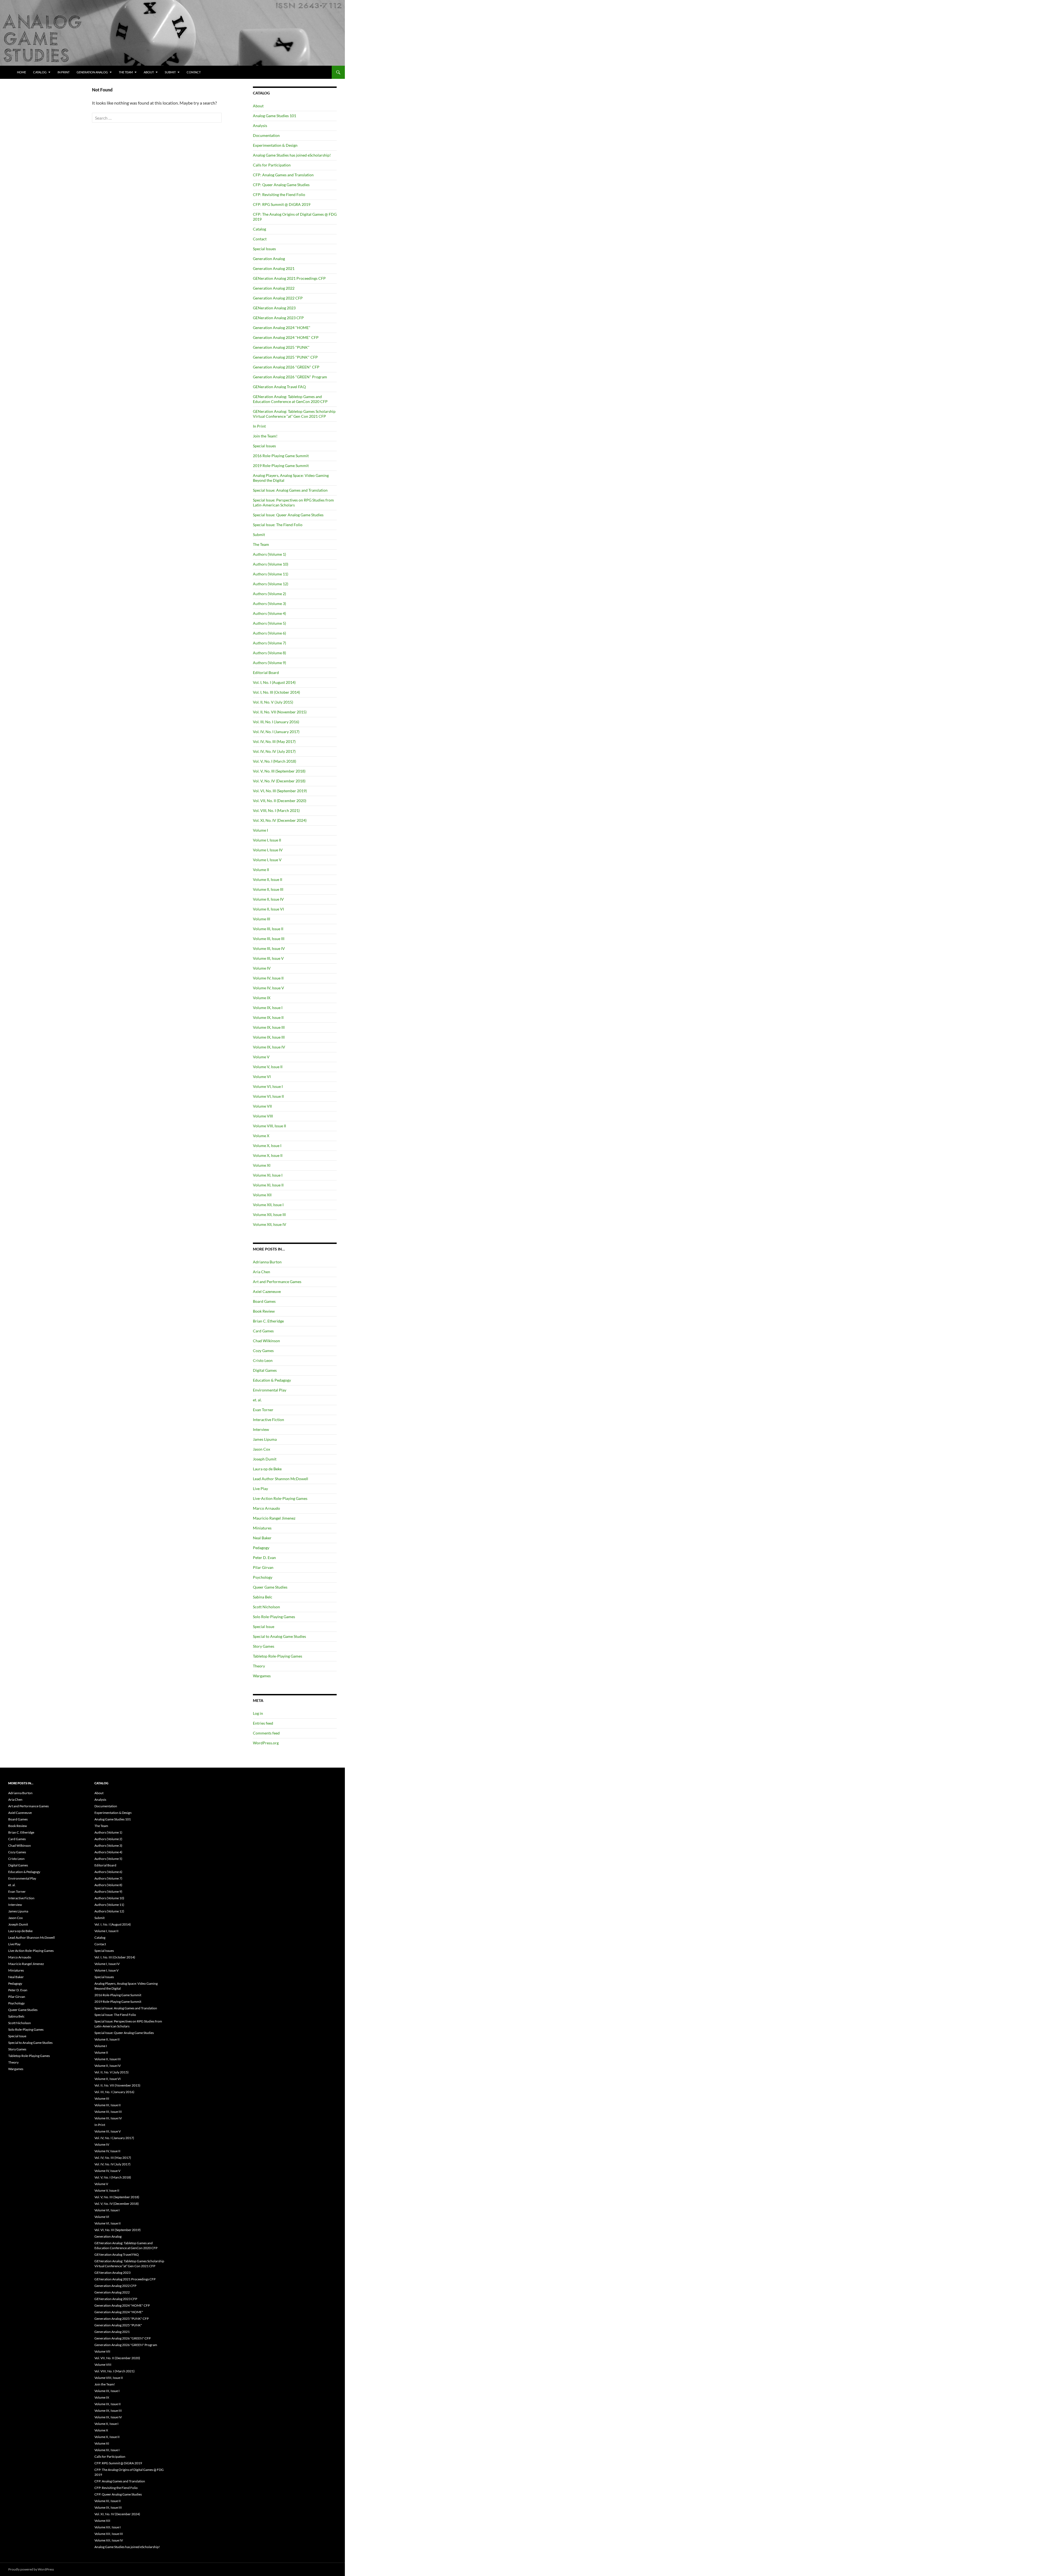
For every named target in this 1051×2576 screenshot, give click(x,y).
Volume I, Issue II (267, 840)
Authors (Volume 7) (269, 643)
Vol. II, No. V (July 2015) (273, 702)
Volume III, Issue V (268, 958)
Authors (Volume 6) (269, 633)
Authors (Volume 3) (269, 603)
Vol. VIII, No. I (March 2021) (276, 810)
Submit (170, 72)
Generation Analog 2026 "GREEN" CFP (286, 367)
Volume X (261, 1136)
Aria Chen (262, 1272)
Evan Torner (263, 1410)
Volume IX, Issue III (269, 1027)
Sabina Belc (263, 1597)
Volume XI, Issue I (268, 1175)
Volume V (261, 1057)
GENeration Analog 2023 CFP (278, 318)
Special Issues (264, 249)
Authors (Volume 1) (269, 554)
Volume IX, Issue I (268, 1008)
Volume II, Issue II (268, 879)
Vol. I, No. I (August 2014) (274, 682)
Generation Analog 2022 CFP (278, 298)
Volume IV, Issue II (268, 978)
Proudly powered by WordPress (31, 2569)
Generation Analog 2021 (274, 268)
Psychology (263, 1577)
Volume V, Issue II (268, 1067)
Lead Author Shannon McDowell (281, 1479)
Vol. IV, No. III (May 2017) (274, 741)
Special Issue (264, 1626)
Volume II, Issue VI (268, 909)
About (149, 72)
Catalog (40, 72)
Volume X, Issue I (267, 1146)
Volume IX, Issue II (268, 1017)
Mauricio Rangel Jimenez (274, 1518)
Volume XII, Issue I (268, 1205)
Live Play (260, 1489)
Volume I (260, 830)
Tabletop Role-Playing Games (278, 1656)
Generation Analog (92, 72)
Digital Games (265, 1370)
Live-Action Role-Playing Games (280, 1498)
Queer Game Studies (270, 1587)
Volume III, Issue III (269, 939)
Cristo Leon (263, 1360)
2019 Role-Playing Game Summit (281, 466)
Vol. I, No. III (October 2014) (276, 692)
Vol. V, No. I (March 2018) (275, 761)
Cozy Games (263, 1351)
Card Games (263, 1331)
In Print (63, 72)
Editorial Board (266, 672)
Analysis (260, 126)
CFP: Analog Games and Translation (283, 175)
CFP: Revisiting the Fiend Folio (279, 195)
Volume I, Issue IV (268, 850)
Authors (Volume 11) (271, 574)
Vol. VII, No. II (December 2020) (280, 801)
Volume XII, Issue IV (270, 1224)
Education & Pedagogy (272, 1380)
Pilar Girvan (263, 1567)
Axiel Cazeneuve (267, 1291)
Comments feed (266, 1733)
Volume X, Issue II (268, 1155)
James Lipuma (265, 1439)
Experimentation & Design (275, 145)
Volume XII (262, 1195)
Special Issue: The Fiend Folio (278, 525)
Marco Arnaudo (266, 1508)
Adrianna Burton (267, 1262)
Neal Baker (262, 1538)
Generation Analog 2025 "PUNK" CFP (285, 357)
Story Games (264, 1646)
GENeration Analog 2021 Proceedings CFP (289, 278)
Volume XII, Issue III (269, 1214)
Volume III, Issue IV (269, 948)
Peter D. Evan (264, 1558)
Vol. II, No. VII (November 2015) (280, 712)
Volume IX (262, 998)
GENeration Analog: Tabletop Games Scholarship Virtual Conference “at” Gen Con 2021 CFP (294, 414)
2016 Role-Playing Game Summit (281, 456)
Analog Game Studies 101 (275, 116)
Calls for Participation (272, 165)
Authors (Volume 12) (271, 584)
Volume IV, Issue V (268, 988)
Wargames (262, 1676)
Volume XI (262, 1165)
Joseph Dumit (265, 1459)
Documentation (266, 135)
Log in (258, 1713)
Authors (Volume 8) (269, 653)
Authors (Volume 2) (269, 594)
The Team (126, 72)
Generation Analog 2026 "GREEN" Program (290, 377)
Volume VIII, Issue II (269, 1126)
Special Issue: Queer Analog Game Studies (288, 515)
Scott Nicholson (266, 1607)
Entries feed (263, 1723)
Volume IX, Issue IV (269, 1047)
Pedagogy (261, 1548)
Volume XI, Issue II (268, 1185)
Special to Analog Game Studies (279, 1636)
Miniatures (262, 1528)
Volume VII (262, 1106)
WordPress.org (266, 1743)
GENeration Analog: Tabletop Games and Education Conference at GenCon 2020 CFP (290, 399)
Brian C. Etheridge (268, 1321)
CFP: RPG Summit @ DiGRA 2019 (282, 204)
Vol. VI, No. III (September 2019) (280, 791)
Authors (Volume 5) (269, 623)
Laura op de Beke (267, 1469)
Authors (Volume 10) (271, 564)
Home (21, 72)
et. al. (257, 1400)
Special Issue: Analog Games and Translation (290, 490)
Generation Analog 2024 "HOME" (282, 328)
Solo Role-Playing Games (274, 1617)
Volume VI (262, 1077)
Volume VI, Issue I (268, 1086)
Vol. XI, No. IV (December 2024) (280, 820)
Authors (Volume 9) (269, 663)
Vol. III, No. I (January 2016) (276, 722)
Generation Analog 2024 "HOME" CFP (286, 337)
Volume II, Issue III (268, 889)
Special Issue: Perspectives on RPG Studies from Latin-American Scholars (293, 502)
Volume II (261, 870)
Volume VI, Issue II (268, 1096)
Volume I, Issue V (267, 860)
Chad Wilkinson (266, 1341)
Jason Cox (262, 1449)
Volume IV (262, 968)
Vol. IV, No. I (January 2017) (276, 732)
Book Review (264, 1311)
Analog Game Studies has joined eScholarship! (292, 155)
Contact (194, 72)
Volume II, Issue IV (268, 899)
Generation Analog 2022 (274, 288)
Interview (261, 1429)
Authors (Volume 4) (269, 613)
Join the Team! (265, 436)
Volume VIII (263, 1116)
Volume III (262, 919)
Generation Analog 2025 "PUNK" (281, 347)
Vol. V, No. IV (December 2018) (279, 781)
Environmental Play (270, 1390)
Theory (259, 1666)
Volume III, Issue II (268, 929)
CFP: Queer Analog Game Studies (281, 185)
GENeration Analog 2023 (274, 308)
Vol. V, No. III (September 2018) (279, 771)
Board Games (264, 1301)
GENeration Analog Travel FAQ (279, 387)
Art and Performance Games (277, 1282)
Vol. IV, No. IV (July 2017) (274, 751)
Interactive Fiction (268, 1420)
